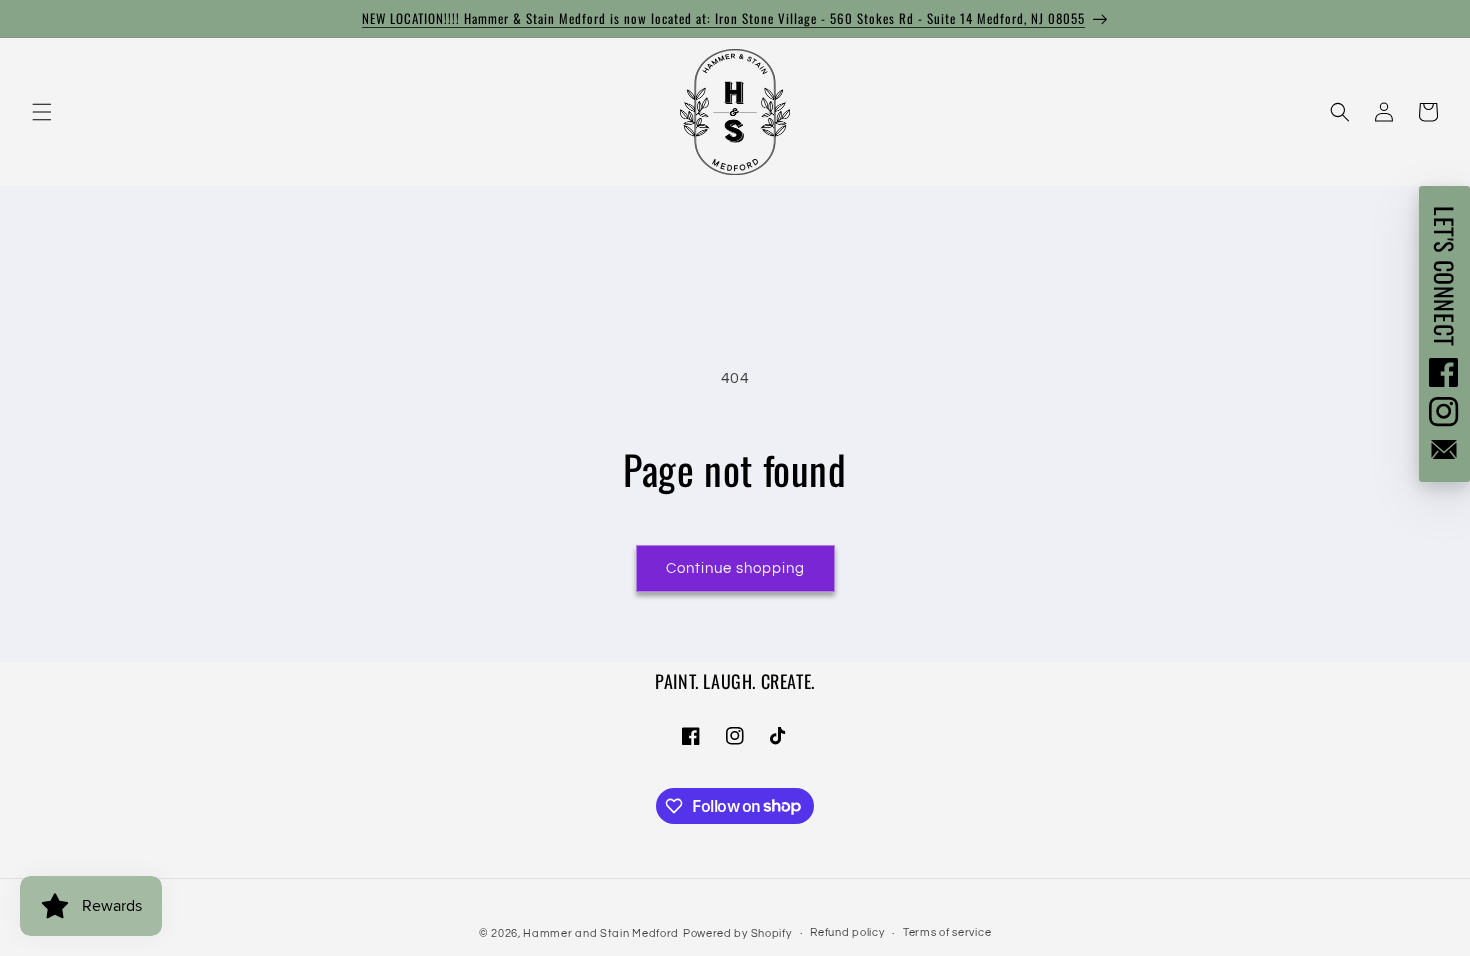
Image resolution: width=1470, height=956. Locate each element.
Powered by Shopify (737, 933)
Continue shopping (735, 568)
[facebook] (1444, 372)
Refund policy (847, 932)
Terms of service (947, 932)
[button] (42, 112)
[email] (1444, 449)
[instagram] (1444, 412)
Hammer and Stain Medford (601, 933)
